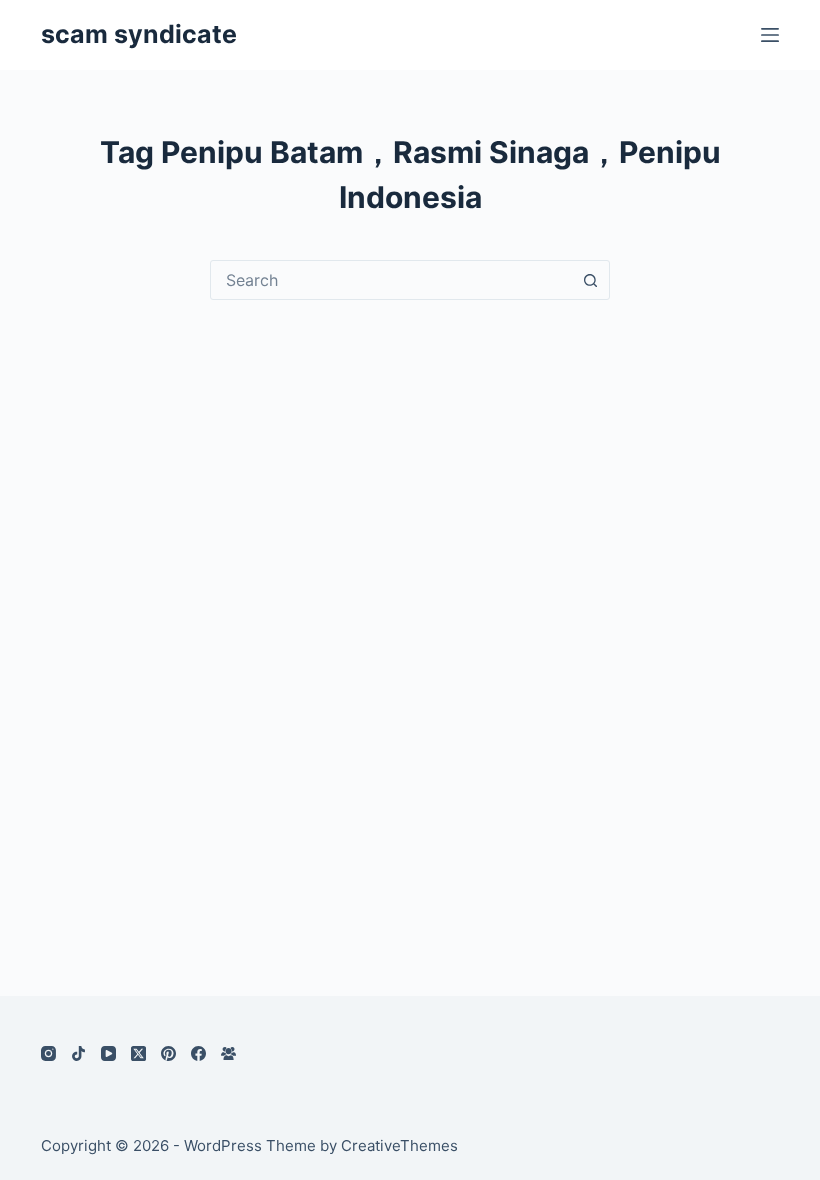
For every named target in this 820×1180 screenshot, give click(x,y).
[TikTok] (78, 1053)
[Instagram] (48, 1053)
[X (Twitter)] (138, 1053)
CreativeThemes (399, 1145)
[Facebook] (198, 1053)
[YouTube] (108, 1053)
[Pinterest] (168, 1053)
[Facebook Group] (228, 1053)
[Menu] (770, 35)
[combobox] (391, 280)
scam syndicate (139, 34)
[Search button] (590, 280)
